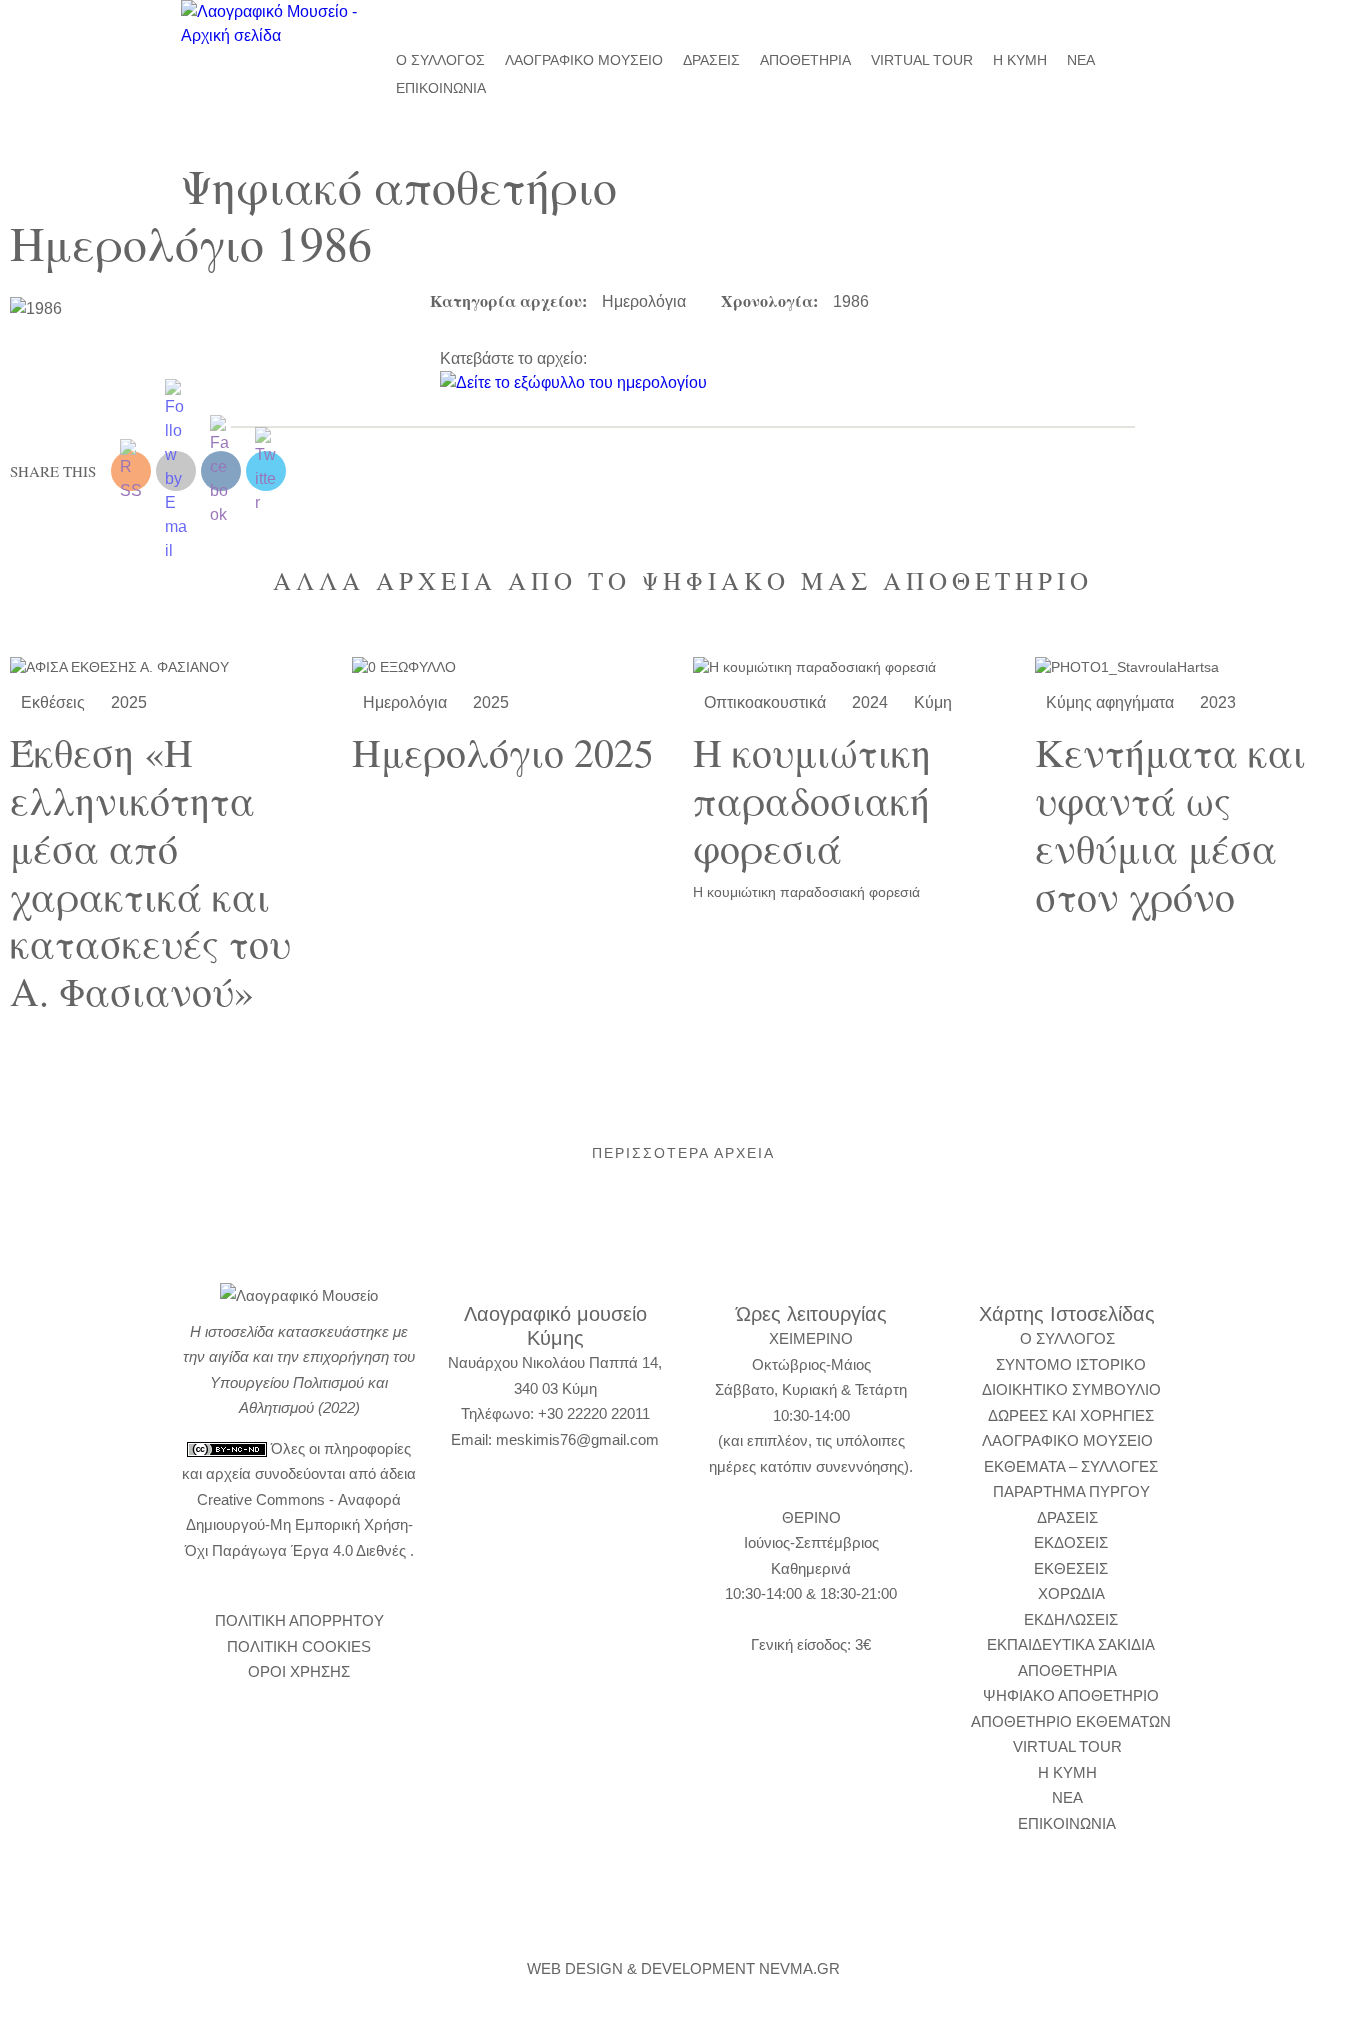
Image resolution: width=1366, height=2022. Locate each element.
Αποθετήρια (805, 60)
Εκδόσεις (1071, 1542)
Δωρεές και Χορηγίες (1071, 1415)
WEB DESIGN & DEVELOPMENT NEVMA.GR (683, 1968)
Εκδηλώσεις (1071, 1619)
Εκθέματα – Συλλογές (1071, 1466)
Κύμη (933, 702)
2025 (129, 702)
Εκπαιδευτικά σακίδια (1071, 1644)
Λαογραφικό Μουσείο (584, 60)
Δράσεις (711, 60)
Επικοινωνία (441, 88)
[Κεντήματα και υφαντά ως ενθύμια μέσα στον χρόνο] (1196, 667)
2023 (1218, 702)
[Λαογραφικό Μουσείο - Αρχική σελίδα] (273, 24)
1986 (851, 301)
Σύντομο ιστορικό (1071, 1364)
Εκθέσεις (53, 702)
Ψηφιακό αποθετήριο (1071, 1695)
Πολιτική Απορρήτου (299, 1620)
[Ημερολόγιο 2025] (513, 667)
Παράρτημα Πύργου (1071, 1491)
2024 (870, 702)
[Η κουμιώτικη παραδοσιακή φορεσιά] (854, 667)
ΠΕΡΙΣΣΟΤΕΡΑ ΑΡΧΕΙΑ (683, 1153)
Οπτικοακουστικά (765, 702)
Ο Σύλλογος (440, 60)
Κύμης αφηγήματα (1110, 702)
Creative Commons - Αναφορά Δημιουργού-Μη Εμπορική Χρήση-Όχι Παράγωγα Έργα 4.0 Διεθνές (299, 1525)
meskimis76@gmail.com (577, 1439)
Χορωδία (1071, 1593)
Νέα (1081, 60)
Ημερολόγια (644, 301)
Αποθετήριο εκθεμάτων (1071, 1721)
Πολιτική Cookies (299, 1646)
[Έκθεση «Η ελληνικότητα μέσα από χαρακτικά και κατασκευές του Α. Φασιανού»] (171, 667)
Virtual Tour (922, 60)
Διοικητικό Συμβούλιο (1071, 1389)
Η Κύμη (1020, 60)
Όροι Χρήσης (299, 1671)
